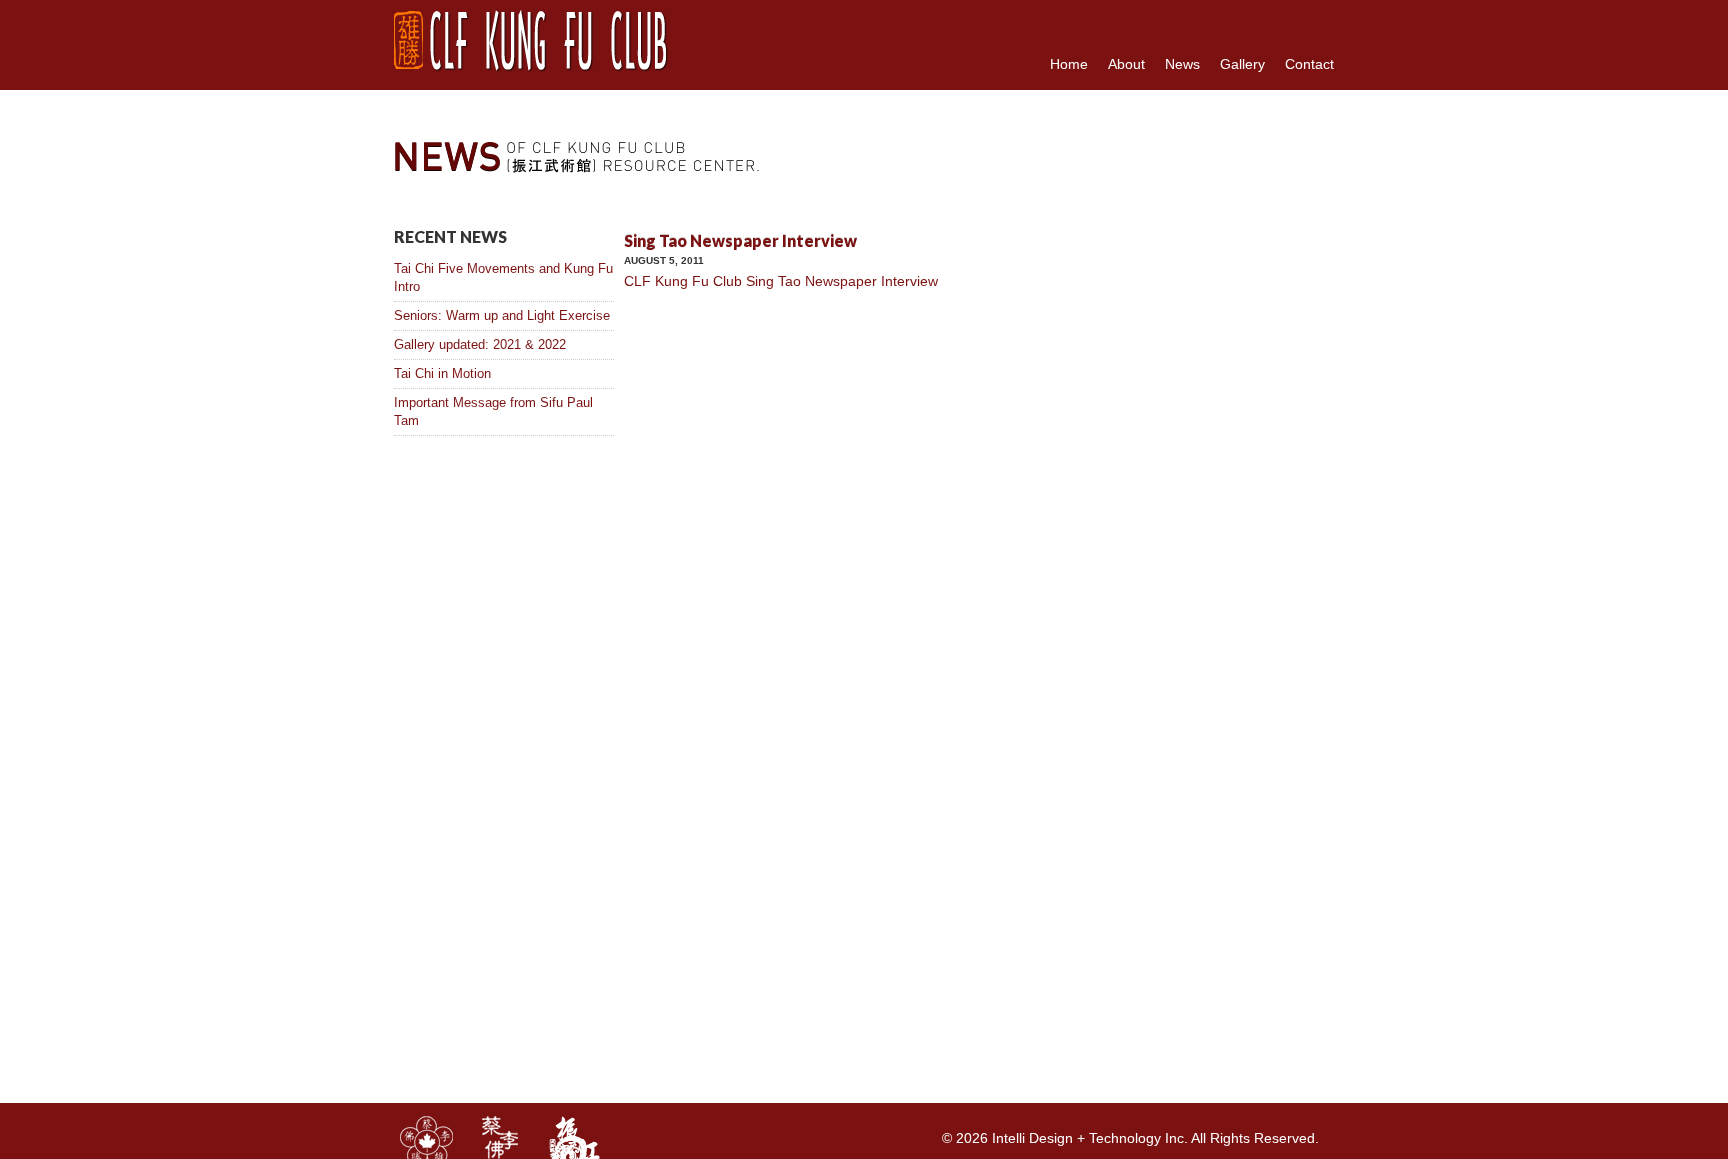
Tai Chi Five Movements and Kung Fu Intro (503, 277)
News (1182, 64)
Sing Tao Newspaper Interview (740, 240)
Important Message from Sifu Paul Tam (493, 411)
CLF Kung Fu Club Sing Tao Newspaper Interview (781, 281)
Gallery (1242, 64)
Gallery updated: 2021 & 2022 (480, 344)
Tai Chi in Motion (442, 373)
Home (1069, 64)
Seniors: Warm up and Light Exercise (502, 315)
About (1126, 64)
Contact (1309, 64)
